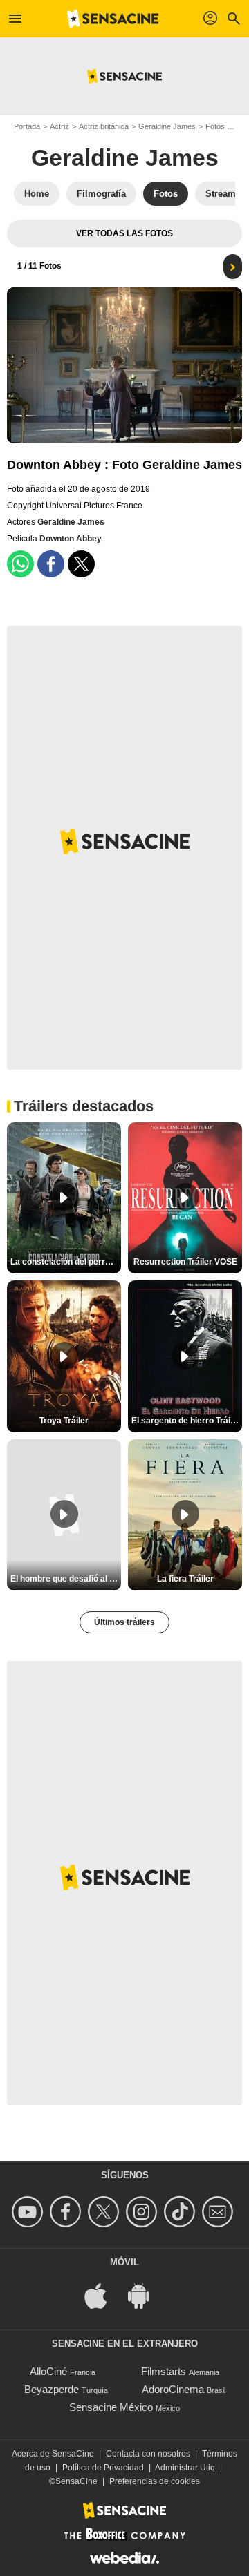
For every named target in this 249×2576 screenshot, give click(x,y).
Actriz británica (104, 126)
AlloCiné (48, 2371)
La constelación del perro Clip (66, 1262)
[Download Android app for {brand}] (146, 2295)
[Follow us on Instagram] (144, 2212)
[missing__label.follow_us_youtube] (29, 2212)
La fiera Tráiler (185, 1579)
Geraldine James (167, 126)
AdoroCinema (173, 2389)
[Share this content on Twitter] (81, 564)
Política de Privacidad (103, 2468)
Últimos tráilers (124, 1622)
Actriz (59, 126)
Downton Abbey (71, 539)
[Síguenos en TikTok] (182, 2212)
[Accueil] (113, 19)
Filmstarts (164, 2371)
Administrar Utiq (185, 2468)
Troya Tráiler (64, 1421)
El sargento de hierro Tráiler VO (187, 1421)
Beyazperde (52, 2389)
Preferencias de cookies (155, 2481)
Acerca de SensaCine (53, 2454)
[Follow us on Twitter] (105, 2212)
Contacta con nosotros (148, 2454)
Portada (27, 126)
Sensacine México (111, 2407)
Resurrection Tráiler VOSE (185, 1262)
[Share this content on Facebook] (51, 564)
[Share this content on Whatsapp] (20, 564)
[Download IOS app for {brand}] (103, 2295)
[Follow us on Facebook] (67, 2212)
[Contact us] (220, 2212)
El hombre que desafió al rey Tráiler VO (66, 1579)
